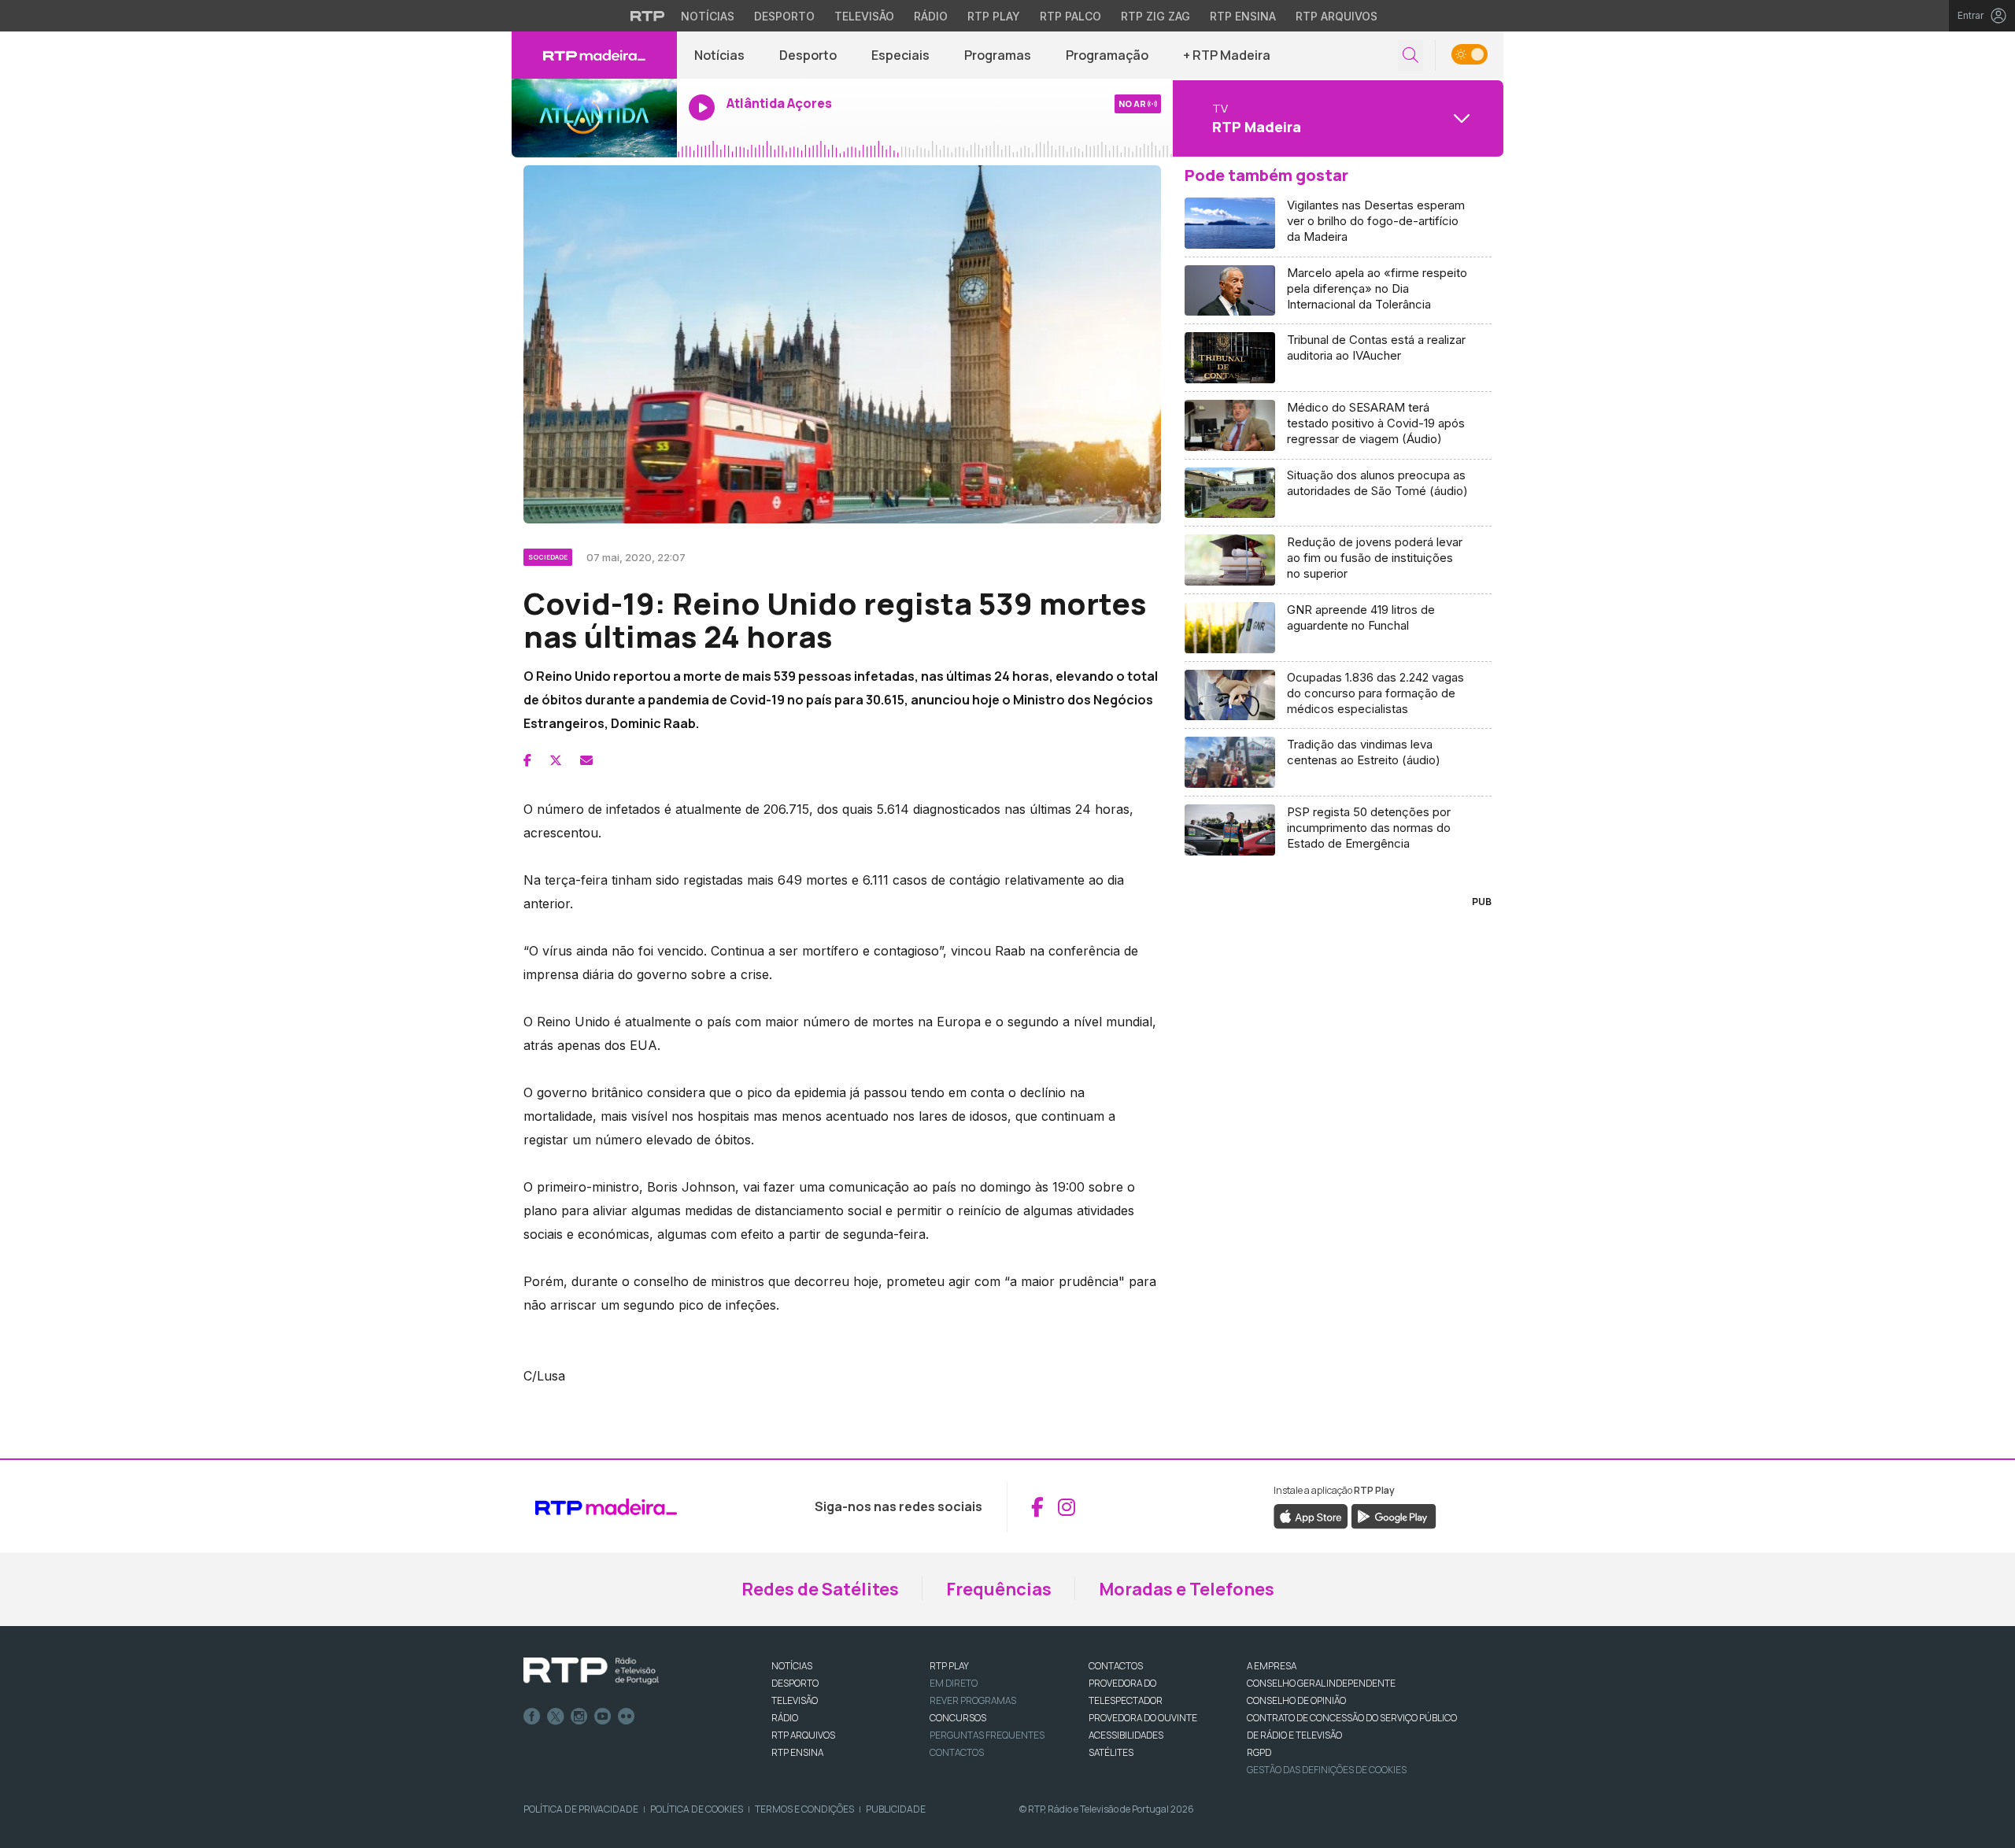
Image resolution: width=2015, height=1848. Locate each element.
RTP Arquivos (1337, 16)
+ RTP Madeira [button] (1227, 55)
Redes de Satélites (820, 1589)
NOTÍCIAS (792, 1666)
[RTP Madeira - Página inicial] (594, 55)
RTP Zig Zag (1155, 16)
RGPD (1259, 1752)
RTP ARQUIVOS (803, 1735)
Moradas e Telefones (1187, 1589)
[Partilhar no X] (556, 760)
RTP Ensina (1243, 16)
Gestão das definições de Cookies (1327, 1770)
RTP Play (994, 16)
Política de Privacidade (581, 1809)
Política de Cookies (697, 1809)
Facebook (532, 1717)
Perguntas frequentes (987, 1735)
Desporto (784, 16)
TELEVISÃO (795, 1700)
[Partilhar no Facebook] (527, 760)
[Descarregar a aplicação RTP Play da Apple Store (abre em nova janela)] (1311, 1516)
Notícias (708, 16)
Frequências (999, 1589)
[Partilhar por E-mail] (586, 760)
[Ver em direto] (594, 118)
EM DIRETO (954, 1683)
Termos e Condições (804, 1809)
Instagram (579, 1717)
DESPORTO (795, 1683)
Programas (998, 55)
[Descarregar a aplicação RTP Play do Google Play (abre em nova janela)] (1394, 1516)
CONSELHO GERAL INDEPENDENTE (1321, 1683)
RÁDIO (785, 1718)
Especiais (900, 55)
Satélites (1111, 1752)
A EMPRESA (1272, 1666)
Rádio (931, 16)
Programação (1107, 55)
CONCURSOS (958, 1718)
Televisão (864, 16)
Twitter (556, 1717)
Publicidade (896, 1809)
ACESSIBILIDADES (1126, 1735)
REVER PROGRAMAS (973, 1700)
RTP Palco (1070, 16)
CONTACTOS (1116, 1666)
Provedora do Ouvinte (1143, 1718)
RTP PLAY (949, 1666)
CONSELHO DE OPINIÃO (1296, 1700)
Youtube (603, 1717)
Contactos (957, 1752)
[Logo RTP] (591, 1671)
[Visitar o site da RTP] (648, 16)
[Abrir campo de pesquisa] (1410, 55)
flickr (627, 1717)
